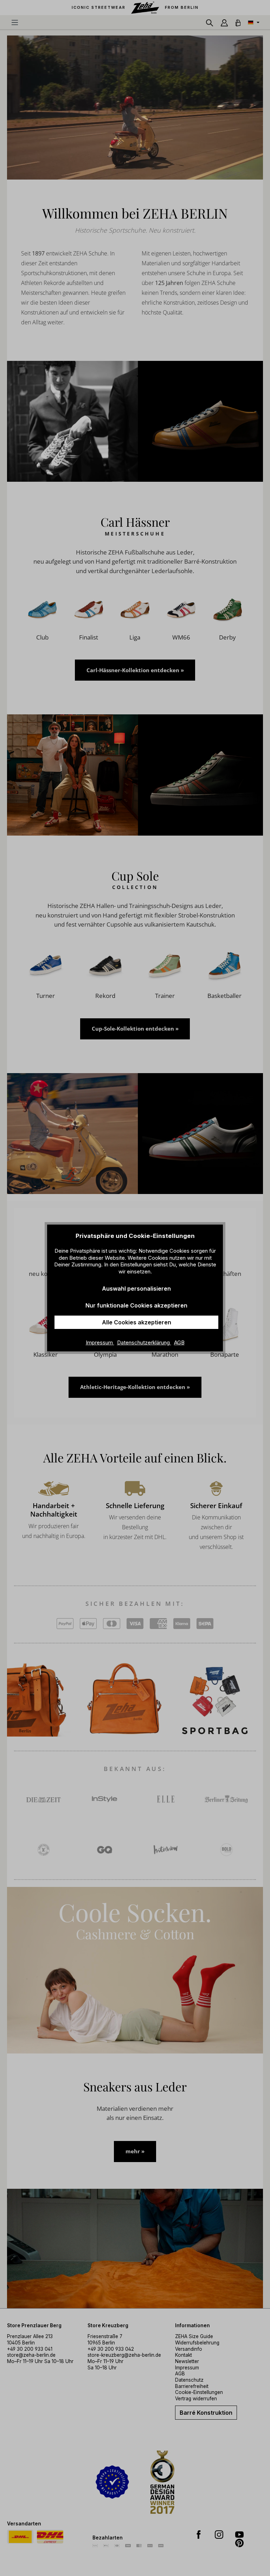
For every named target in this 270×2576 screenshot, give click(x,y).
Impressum (100, 1342)
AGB (179, 1342)
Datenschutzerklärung (144, 1342)
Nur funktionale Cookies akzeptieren (136, 1305)
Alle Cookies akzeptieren (137, 1322)
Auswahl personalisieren (136, 1289)
